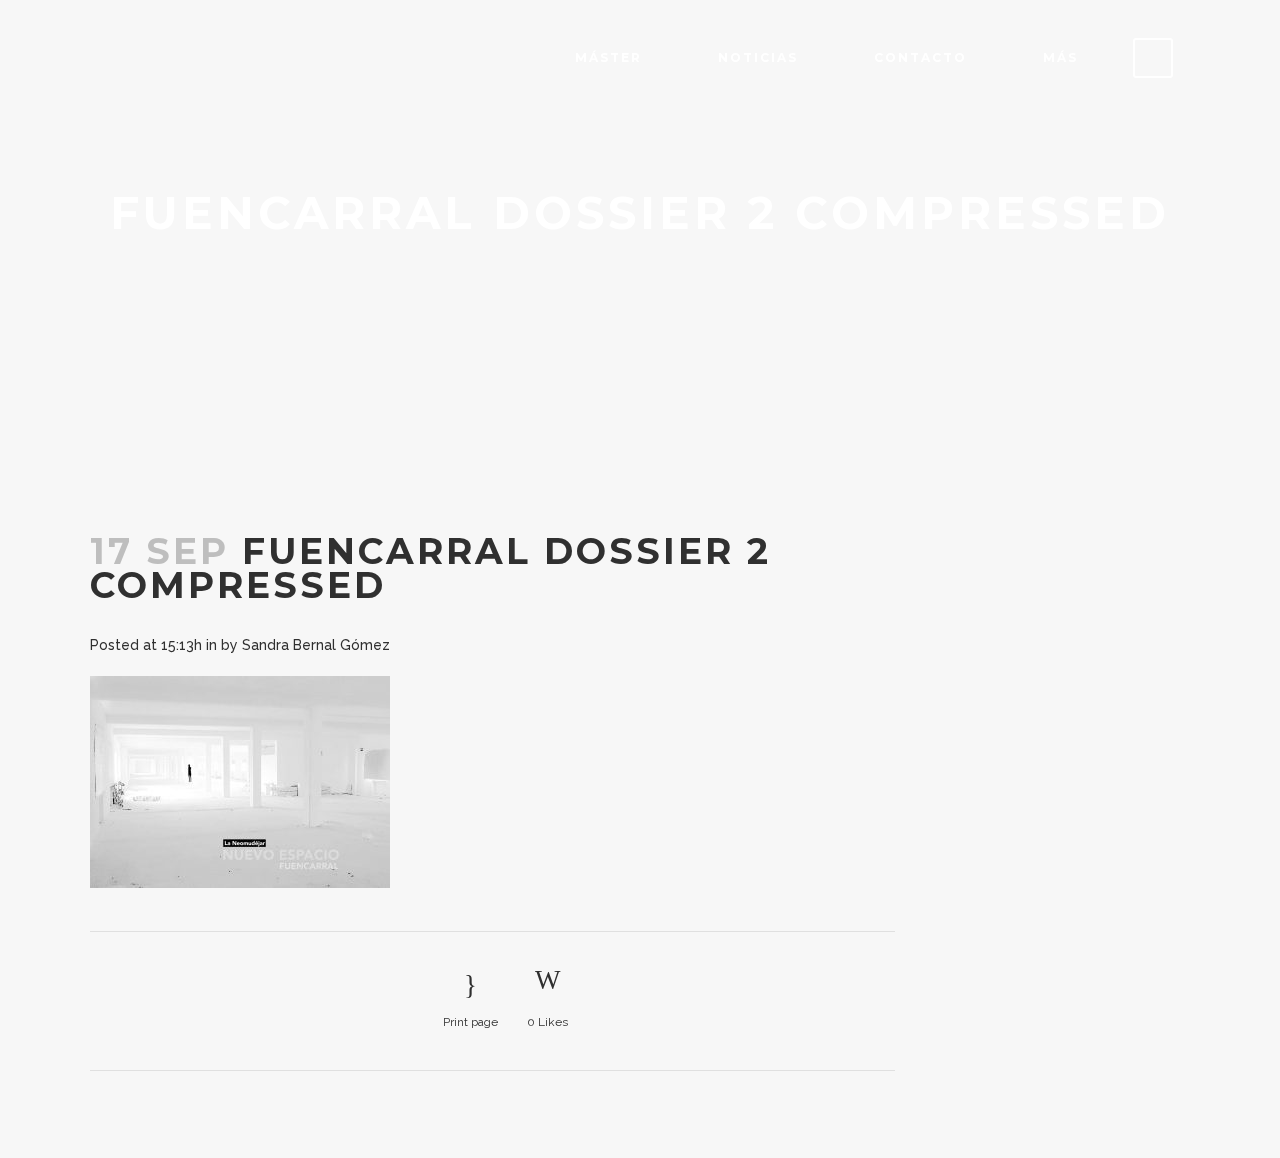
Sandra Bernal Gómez (316, 645)
